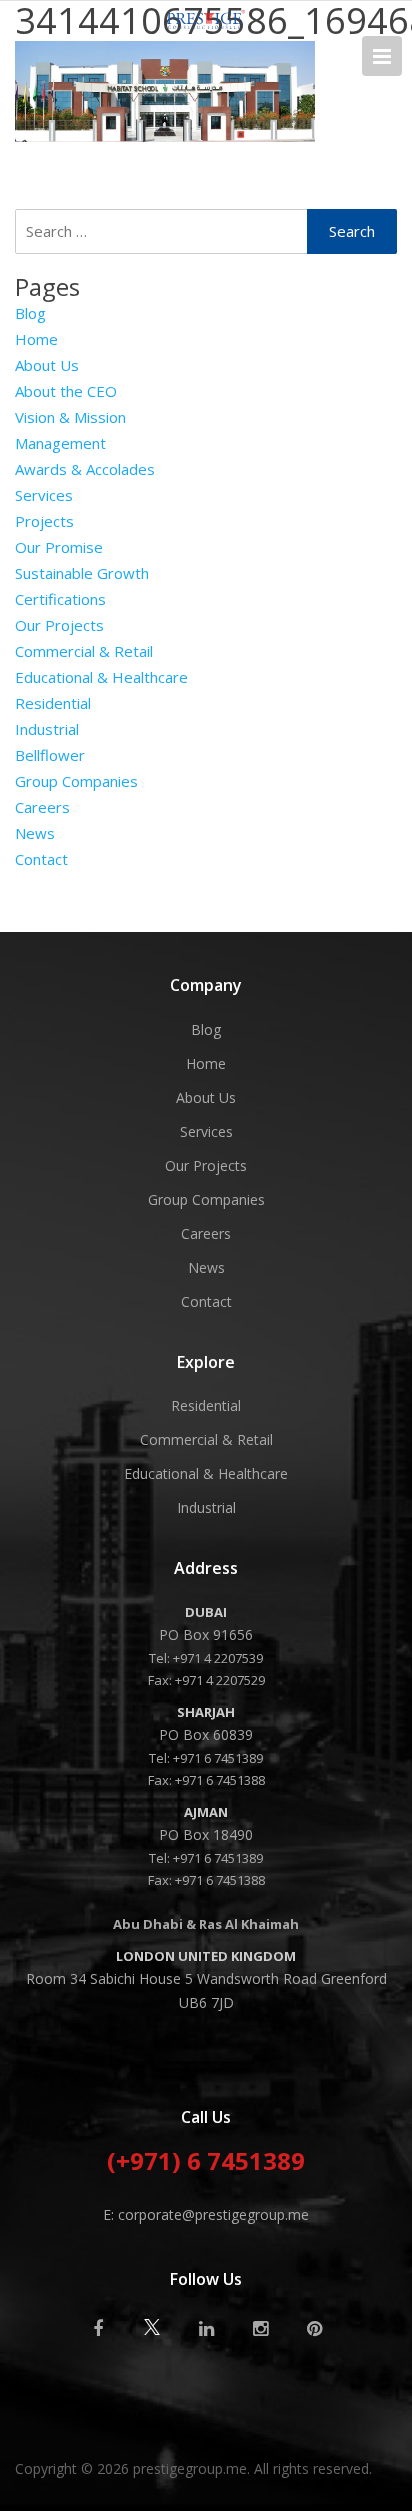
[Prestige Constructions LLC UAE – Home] (206, 23)
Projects (44, 521)
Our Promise (59, 547)
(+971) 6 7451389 (206, 2163)
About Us (47, 365)
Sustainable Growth (82, 573)
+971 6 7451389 (218, 1758)
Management (60, 443)
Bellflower (50, 755)
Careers (42, 807)
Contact (41, 859)
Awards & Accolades (85, 469)
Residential (53, 703)
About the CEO (66, 391)
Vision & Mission (70, 417)
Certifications (60, 599)
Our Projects (59, 625)
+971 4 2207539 (218, 1658)
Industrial (47, 729)
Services (44, 495)
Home (36, 339)
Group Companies (76, 781)
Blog (30, 313)
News (35, 833)
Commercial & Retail (84, 651)
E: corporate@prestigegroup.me (206, 2214)
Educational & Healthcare (101, 677)
